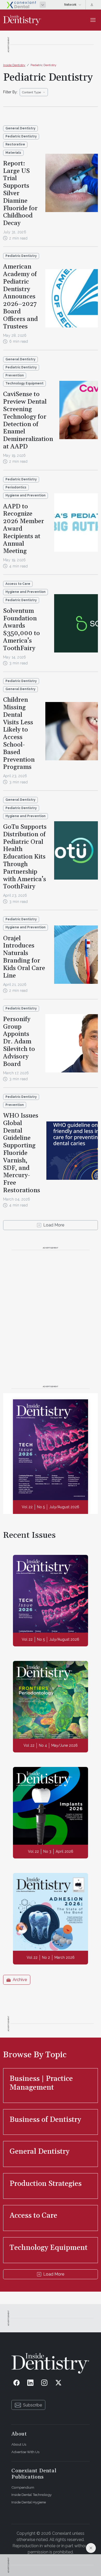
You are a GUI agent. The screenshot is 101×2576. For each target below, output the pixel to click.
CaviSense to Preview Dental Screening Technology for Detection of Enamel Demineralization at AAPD (28, 420)
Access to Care (18, 584)
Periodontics (16, 487)
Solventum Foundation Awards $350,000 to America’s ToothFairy (21, 630)
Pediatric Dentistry (44, 65)
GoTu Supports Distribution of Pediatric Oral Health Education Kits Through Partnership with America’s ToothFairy (25, 857)
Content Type (31, 92)
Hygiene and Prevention (26, 495)
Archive (20, 1980)
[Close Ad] (91, 2548)
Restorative (15, 144)
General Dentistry (20, 128)
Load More (54, 1225)
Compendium (23, 2487)
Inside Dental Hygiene (29, 2502)
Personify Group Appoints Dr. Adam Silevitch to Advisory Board (19, 1042)
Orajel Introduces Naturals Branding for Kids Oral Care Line (24, 957)
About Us (19, 2444)
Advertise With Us (25, 2452)
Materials (13, 153)
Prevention (15, 375)
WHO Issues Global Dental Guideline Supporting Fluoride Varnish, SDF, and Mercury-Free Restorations (22, 1153)
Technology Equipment (24, 383)
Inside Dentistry (14, 65)
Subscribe (33, 2405)
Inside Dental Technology (31, 2495)
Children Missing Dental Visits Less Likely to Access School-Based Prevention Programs (19, 734)
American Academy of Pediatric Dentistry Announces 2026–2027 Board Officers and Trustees (20, 297)
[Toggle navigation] (93, 20)
